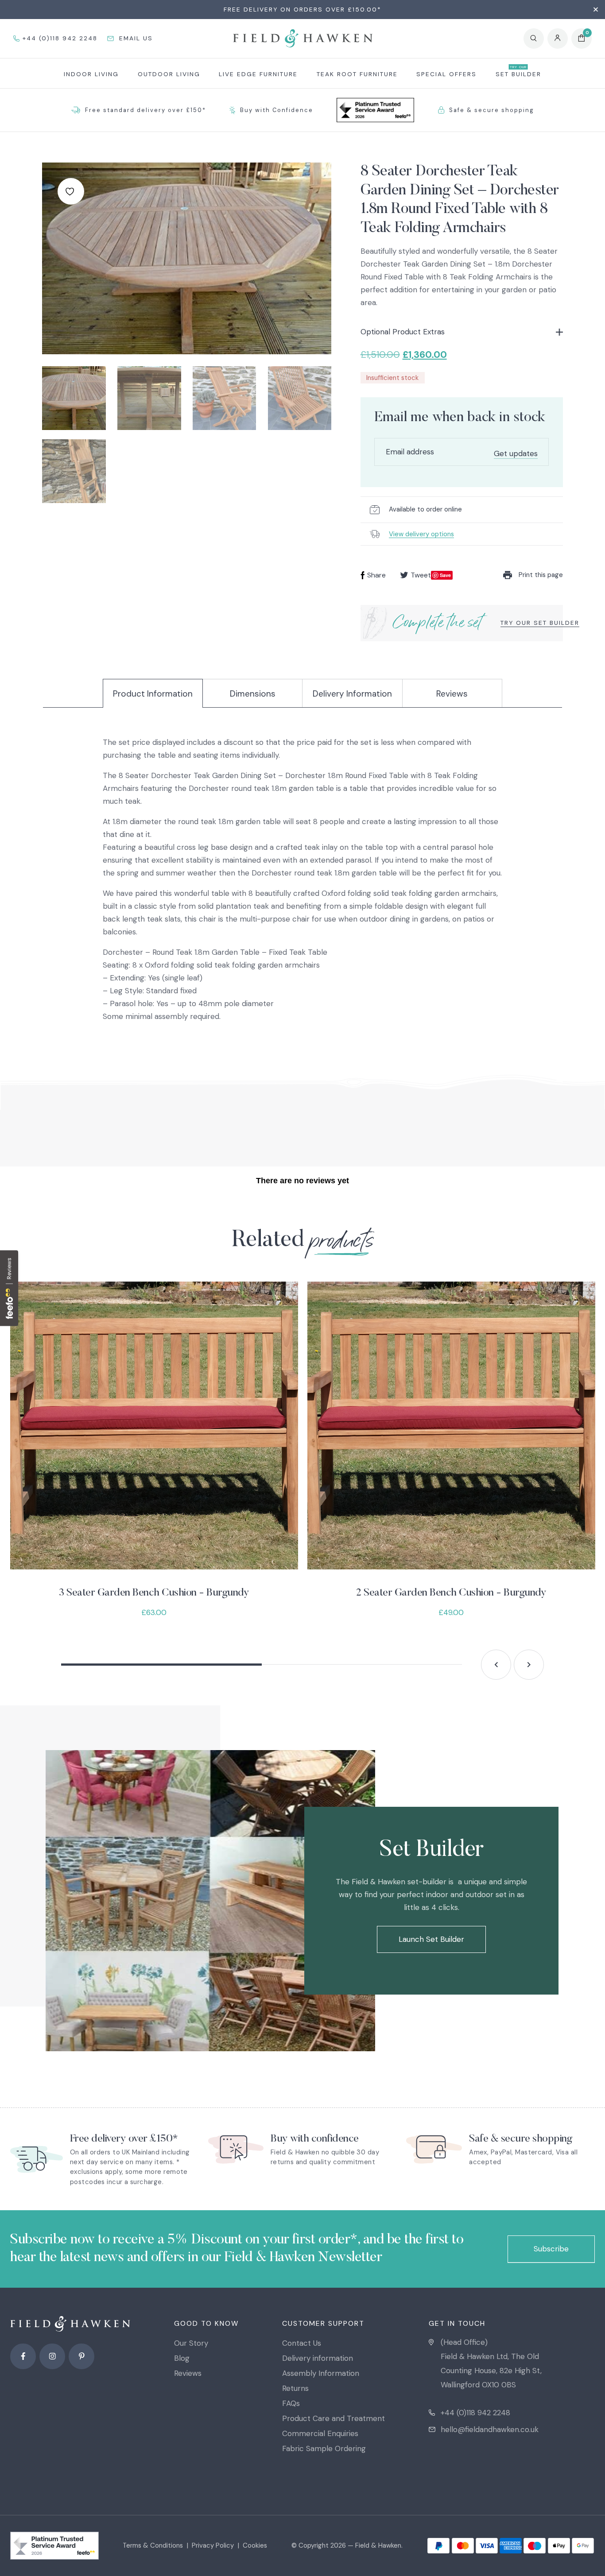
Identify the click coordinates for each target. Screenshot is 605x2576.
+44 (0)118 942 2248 (475, 2413)
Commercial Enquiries (320, 2433)
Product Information (153, 694)
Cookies (255, 2545)
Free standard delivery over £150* (145, 110)
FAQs (291, 2403)
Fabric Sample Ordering (324, 2448)
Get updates (516, 453)
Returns (295, 2388)
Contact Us (302, 2343)
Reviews (452, 694)
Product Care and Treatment (334, 2418)
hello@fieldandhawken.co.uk (490, 2429)
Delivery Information (352, 694)
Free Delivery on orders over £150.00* (302, 9)
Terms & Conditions (153, 2545)
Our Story (191, 2343)
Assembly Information (321, 2373)
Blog (182, 2358)
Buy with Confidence (277, 110)
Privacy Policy (213, 2545)
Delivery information (318, 2358)
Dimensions (253, 694)
